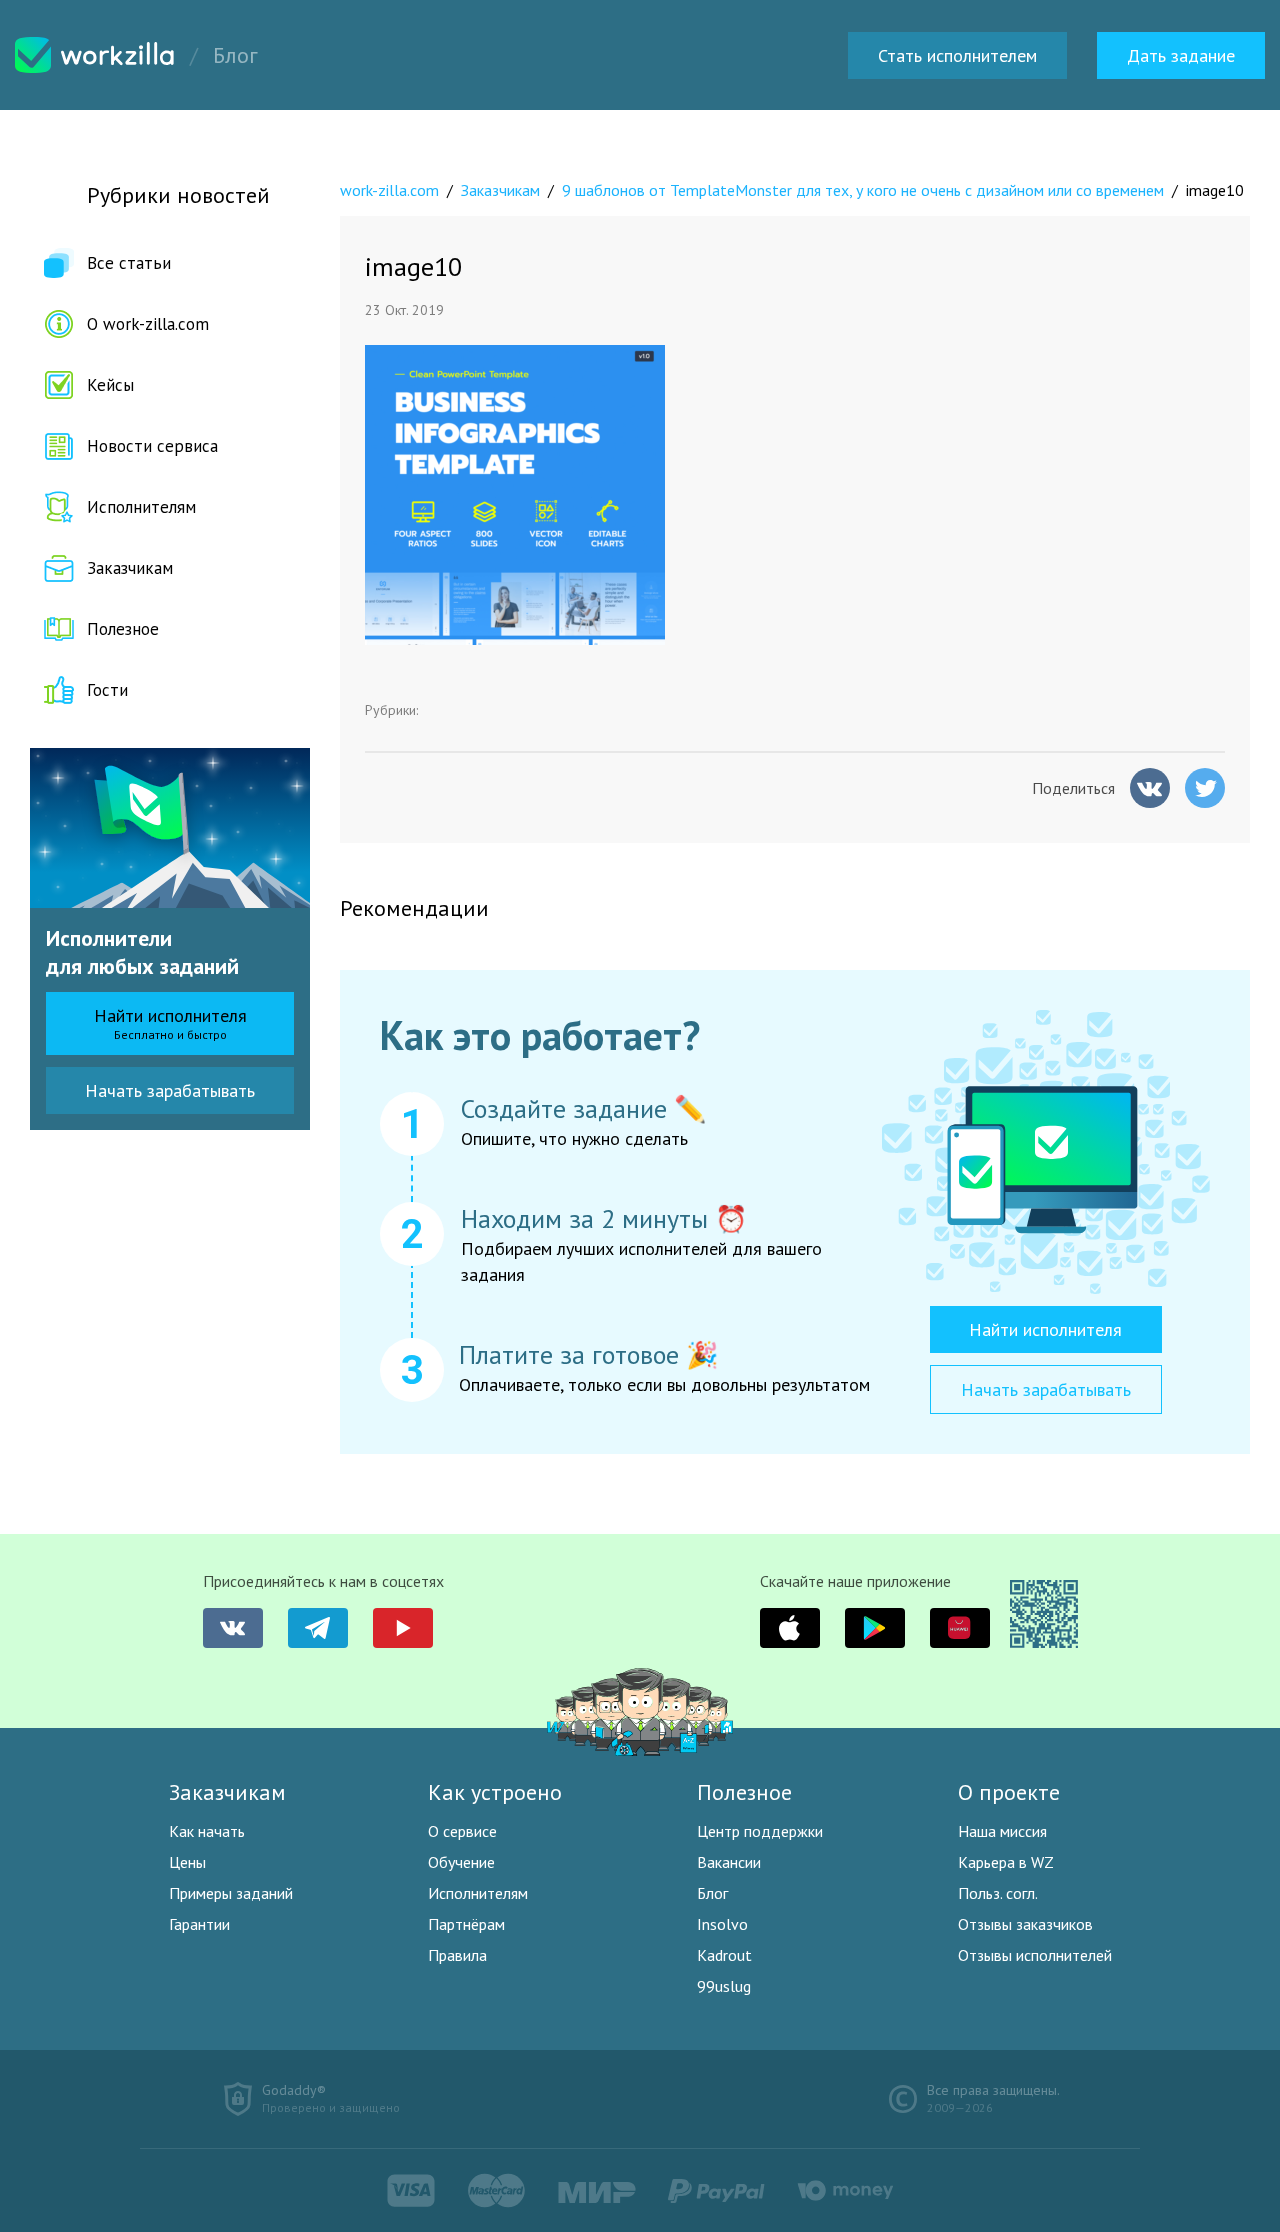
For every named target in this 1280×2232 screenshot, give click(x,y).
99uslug (724, 1986)
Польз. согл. (998, 1893)
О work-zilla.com (148, 324)
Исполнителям (141, 507)
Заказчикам (130, 568)
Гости (107, 690)
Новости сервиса (152, 446)
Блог (712, 1893)
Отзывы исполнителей (1035, 1955)
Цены (187, 1862)
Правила (457, 1955)
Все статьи (129, 263)
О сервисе (462, 1831)
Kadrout (724, 1955)
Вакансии (729, 1862)
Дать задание (1181, 55)
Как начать (207, 1831)
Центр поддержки (760, 1831)
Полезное (123, 629)
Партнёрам (466, 1924)
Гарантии (199, 1924)
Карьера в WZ (1006, 1862)
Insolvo (722, 1924)
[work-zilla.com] (95, 55)
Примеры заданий (231, 1893)
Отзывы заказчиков (1025, 1924)
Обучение (461, 1862)
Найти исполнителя (170, 1023)
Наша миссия (1002, 1831)
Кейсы (110, 385)
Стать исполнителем (957, 55)
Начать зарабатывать (170, 1090)
